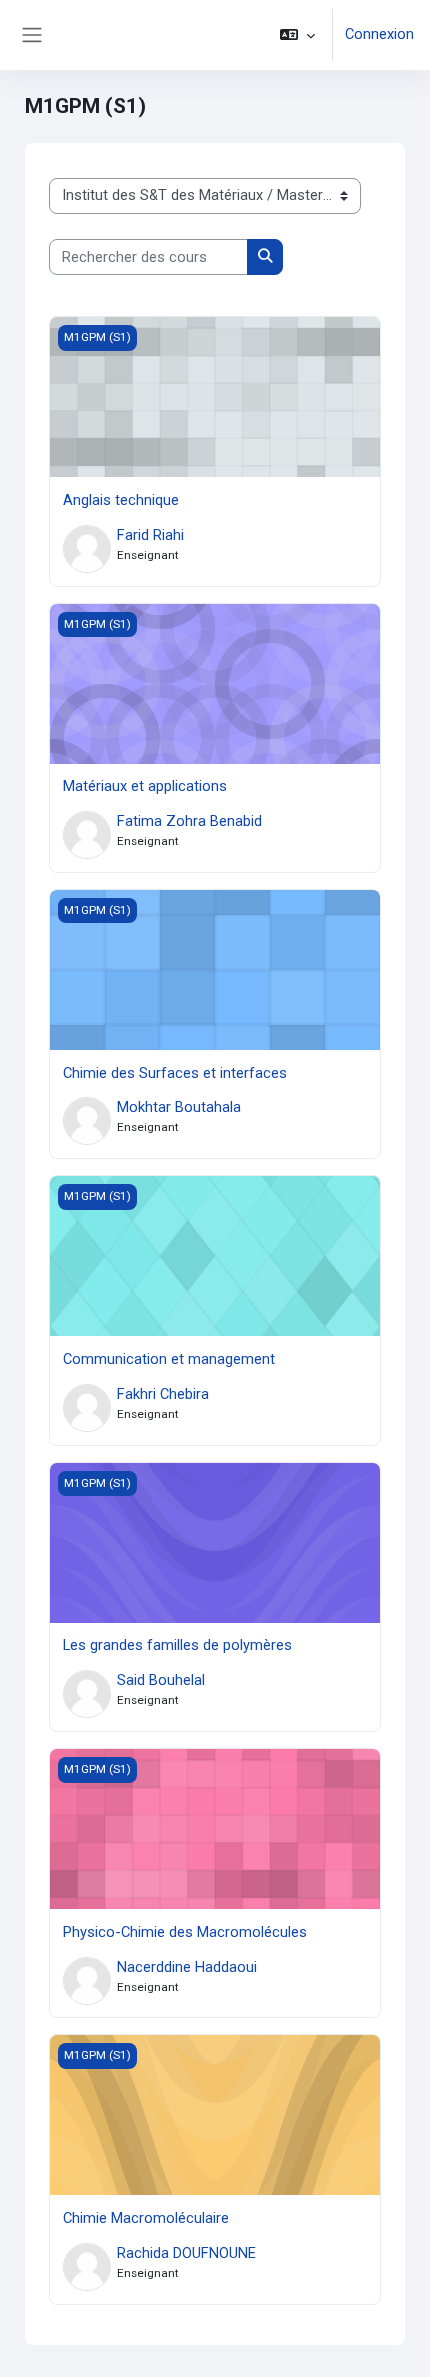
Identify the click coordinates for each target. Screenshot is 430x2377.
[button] (297, 35)
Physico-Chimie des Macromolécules (185, 1932)
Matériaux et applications (145, 786)
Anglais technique (121, 500)
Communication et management (169, 1359)
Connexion (379, 34)
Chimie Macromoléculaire (146, 2218)
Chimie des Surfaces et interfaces (175, 1073)
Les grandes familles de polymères (177, 1645)
